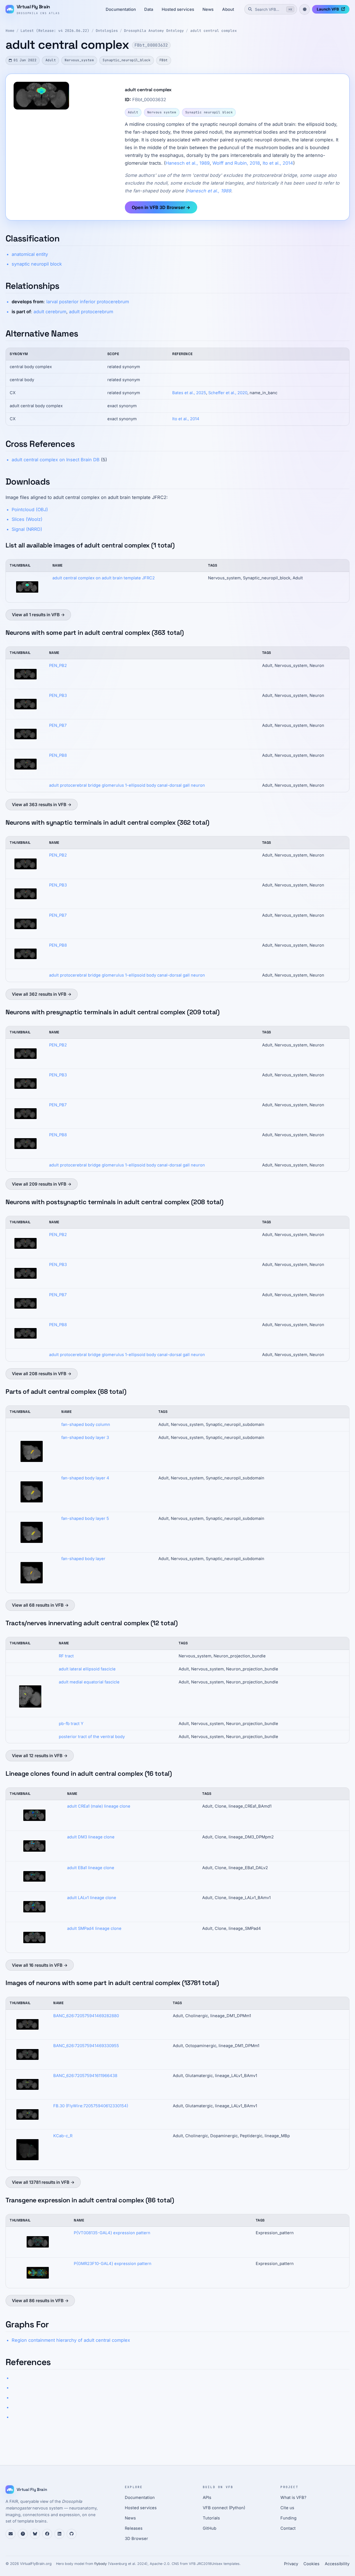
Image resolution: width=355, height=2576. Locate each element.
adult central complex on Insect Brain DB (56, 460)
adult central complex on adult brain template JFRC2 (104, 578)
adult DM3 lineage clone (91, 1837)
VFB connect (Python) (224, 2508)
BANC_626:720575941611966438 (85, 2076)
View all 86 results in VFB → (40, 2301)
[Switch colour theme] (305, 9)
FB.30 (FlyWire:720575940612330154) (91, 2106)
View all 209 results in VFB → (42, 1184)
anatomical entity (30, 254)
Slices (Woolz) (27, 519)
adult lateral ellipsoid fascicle (87, 1669)
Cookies (311, 2564)
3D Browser (136, 2539)
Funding (288, 2518)
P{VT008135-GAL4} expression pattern (112, 2233)
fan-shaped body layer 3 (85, 1438)
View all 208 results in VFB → (42, 1374)
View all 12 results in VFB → (40, 1756)
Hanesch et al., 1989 (188, 163)
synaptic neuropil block (37, 264)
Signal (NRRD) (27, 529)
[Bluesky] (35, 2534)
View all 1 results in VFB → (38, 615)
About (228, 9)
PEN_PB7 (58, 725)
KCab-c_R (63, 2136)
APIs (207, 2498)
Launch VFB (328, 9)
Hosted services (178, 9)
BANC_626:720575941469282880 (86, 2016)
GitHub (210, 2528)
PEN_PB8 (58, 755)
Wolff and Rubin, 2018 (236, 163)
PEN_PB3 (58, 695)
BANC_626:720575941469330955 (86, 2046)
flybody (101, 2564)
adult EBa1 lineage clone (91, 1868)
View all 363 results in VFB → (42, 805)
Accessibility (337, 2564)
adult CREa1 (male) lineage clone (99, 1806)
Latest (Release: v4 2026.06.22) (55, 31)
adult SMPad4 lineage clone (94, 1928)
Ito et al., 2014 (278, 163)
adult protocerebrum (91, 312)
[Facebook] (47, 2534)
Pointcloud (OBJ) (30, 509)
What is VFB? (293, 2498)
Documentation (121, 9)
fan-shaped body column (86, 1425)
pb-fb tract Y (71, 1724)
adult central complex (214, 31)
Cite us (287, 2508)
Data (149, 9)
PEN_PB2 (58, 666)
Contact (288, 2528)
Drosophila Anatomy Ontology (154, 31)
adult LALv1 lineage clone (92, 1898)
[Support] (11, 2534)
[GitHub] (72, 2534)
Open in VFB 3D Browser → (161, 207)
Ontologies (107, 31)
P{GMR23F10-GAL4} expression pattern (113, 2264)
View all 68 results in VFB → (40, 1605)
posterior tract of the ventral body (92, 1737)
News (208, 9)
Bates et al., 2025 (189, 393)
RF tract (66, 1656)
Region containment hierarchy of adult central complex (71, 2340)
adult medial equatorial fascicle (89, 1682)
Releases (134, 2528)
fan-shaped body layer (83, 1559)
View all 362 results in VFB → (42, 994)
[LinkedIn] (59, 2534)
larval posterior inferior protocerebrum (88, 302)
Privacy (291, 2564)
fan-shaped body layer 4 (85, 1478)
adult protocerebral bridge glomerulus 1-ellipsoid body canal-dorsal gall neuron (127, 785)
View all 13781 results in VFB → (43, 2182)
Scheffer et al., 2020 (228, 393)
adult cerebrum (50, 312)
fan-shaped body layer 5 (85, 1518)
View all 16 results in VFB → (40, 1965)
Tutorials (211, 2518)
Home (10, 31)
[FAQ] (23, 2534)
